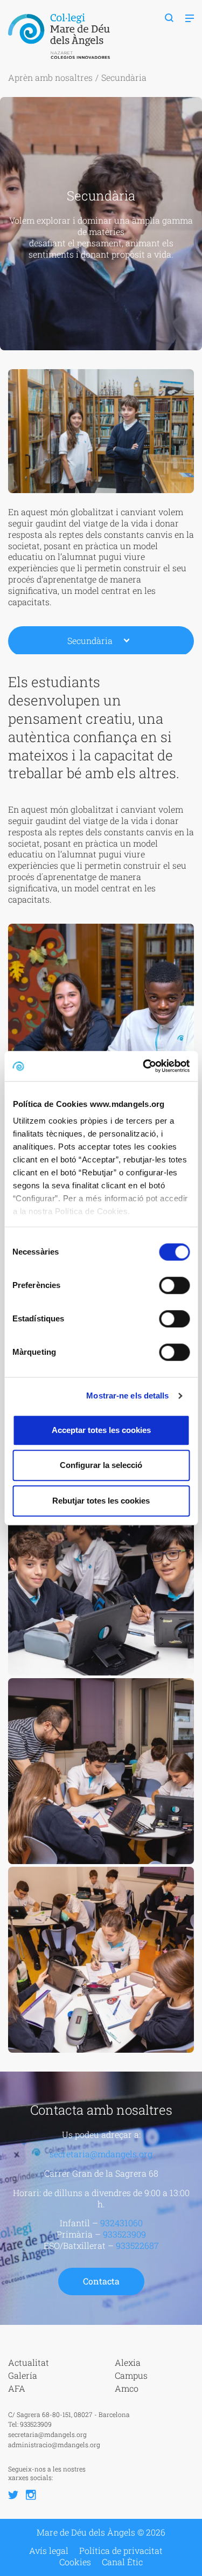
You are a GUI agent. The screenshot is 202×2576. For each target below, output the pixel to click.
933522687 (137, 2245)
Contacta (101, 2281)
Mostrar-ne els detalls (127, 1396)
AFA (17, 2388)
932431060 (121, 2223)
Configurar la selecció (101, 1465)
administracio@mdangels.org (54, 2445)
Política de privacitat (121, 2551)
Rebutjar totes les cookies (101, 1501)
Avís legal (49, 2551)
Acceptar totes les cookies (101, 1430)
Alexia (128, 2362)
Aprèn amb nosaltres (50, 77)
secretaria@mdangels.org (101, 2154)
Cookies (75, 2562)
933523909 (124, 2234)
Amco (127, 2388)
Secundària (90, 640)
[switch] (174, 1285)
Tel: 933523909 (30, 2424)
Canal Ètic (122, 2562)
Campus (131, 2375)
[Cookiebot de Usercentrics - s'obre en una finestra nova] (144, 1066)
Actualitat (29, 2362)
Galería (23, 2375)
